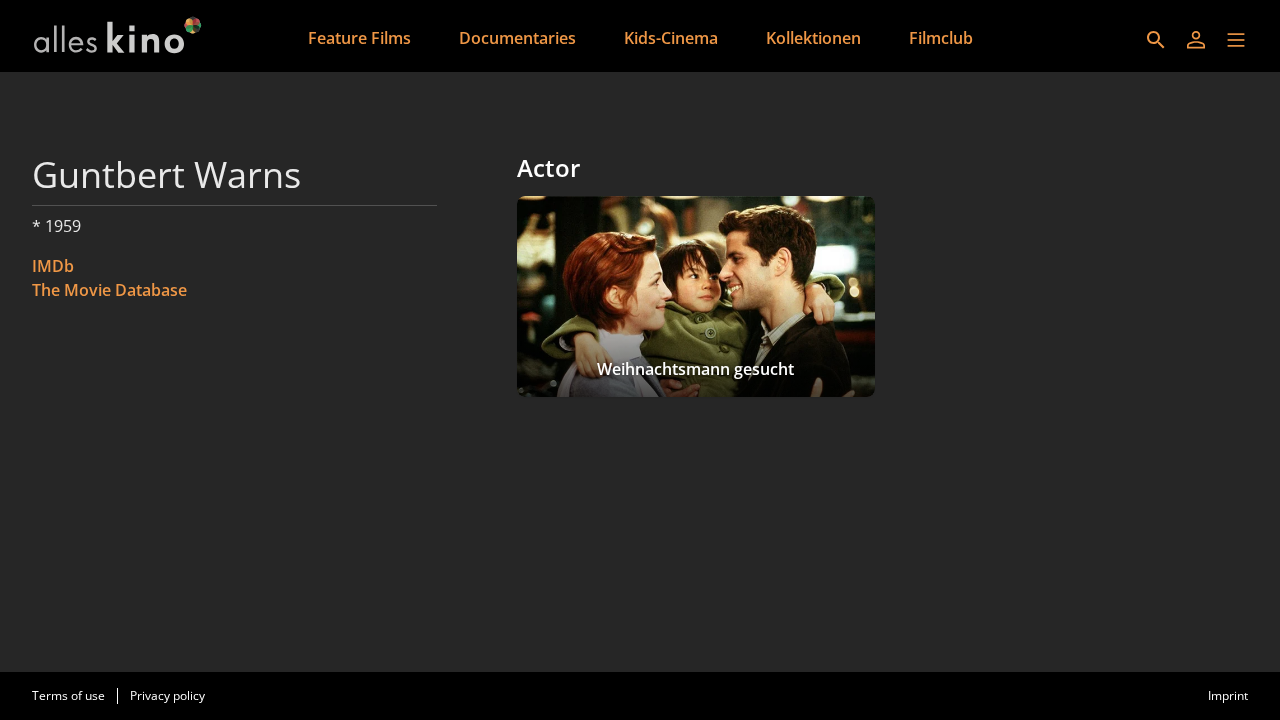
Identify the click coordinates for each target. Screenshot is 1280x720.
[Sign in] (1196, 40)
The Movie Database (109, 290)
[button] (1236, 40)
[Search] (1156, 40)
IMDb (53, 266)
